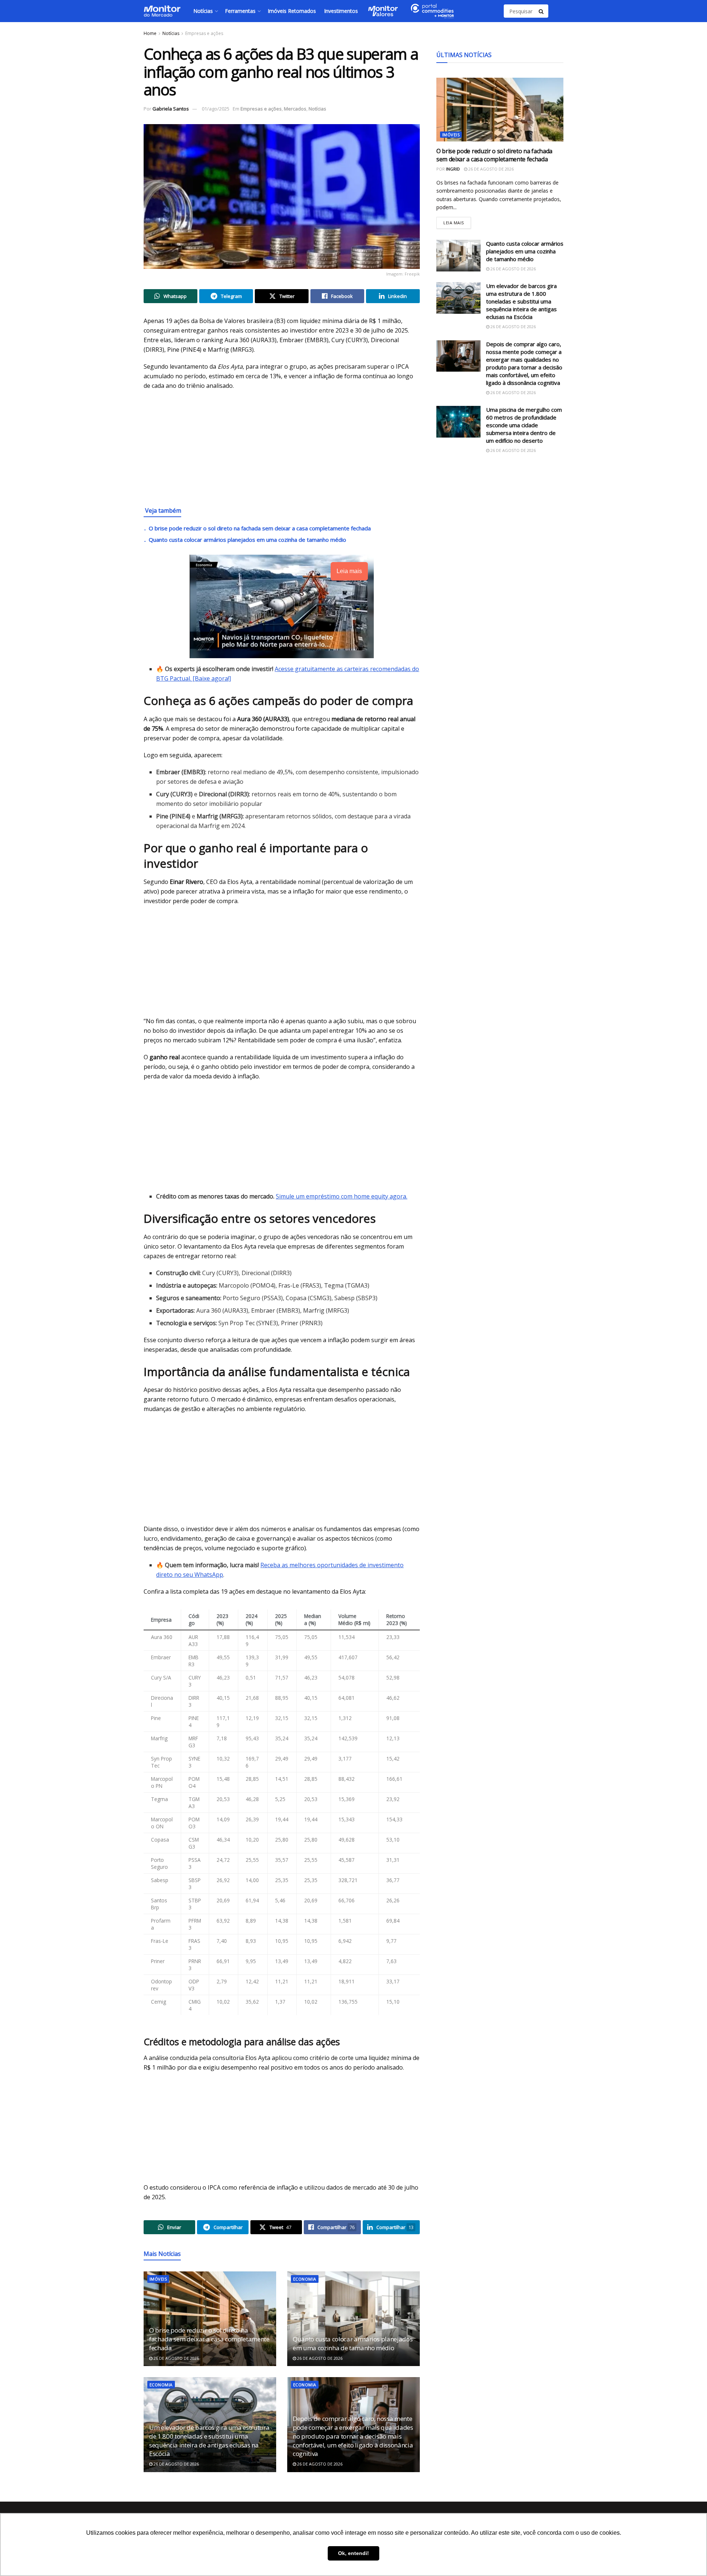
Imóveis (158, 2279)
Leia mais (457, 221)
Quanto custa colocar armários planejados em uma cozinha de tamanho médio (247, 540)
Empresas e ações (204, 33)
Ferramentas (240, 11)
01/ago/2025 (216, 109)
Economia (305, 2279)
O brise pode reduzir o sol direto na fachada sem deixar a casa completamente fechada (260, 528)
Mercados (295, 109)
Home (150, 33)
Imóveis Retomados (292, 11)
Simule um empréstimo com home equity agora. (342, 1196)
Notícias (203, 11)
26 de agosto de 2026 (176, 2358)
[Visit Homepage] (162, 11)
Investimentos (341, 11)
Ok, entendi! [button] (353, 2553)
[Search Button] (542, 11)
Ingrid (453, 169)
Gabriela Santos (171, 109)
